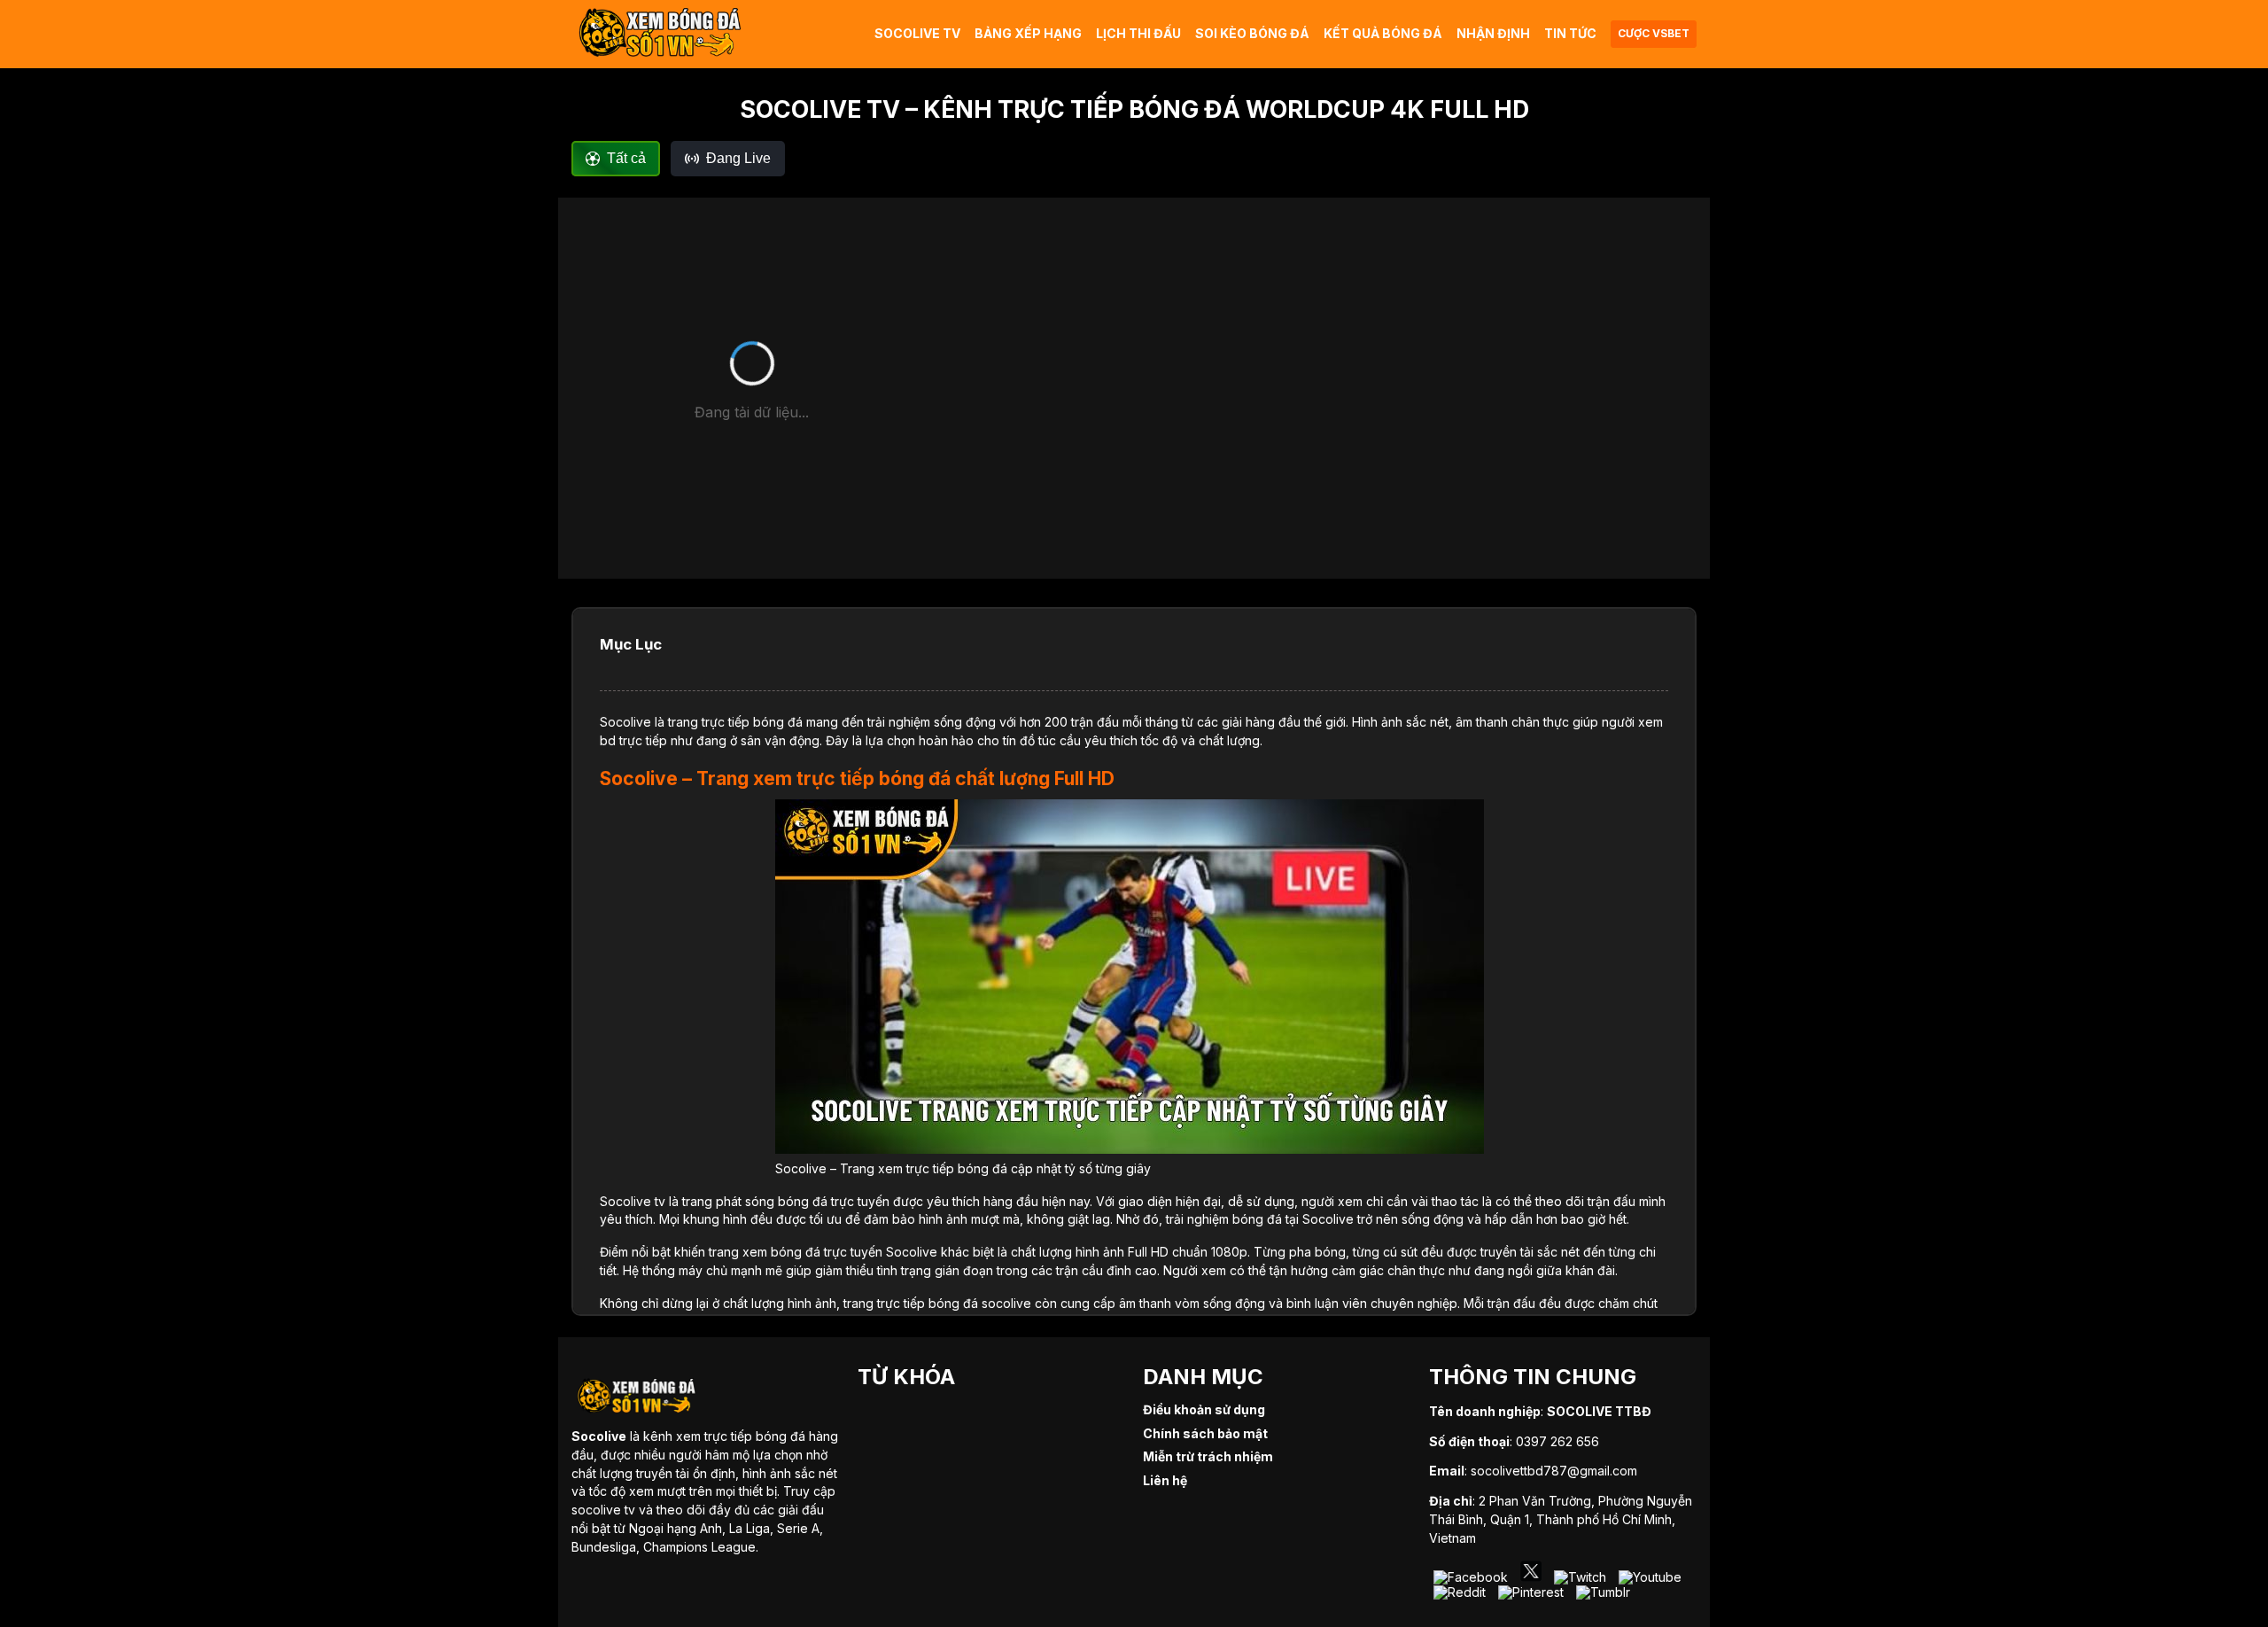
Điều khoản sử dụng (1204, 1409)
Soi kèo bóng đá (1252, 33)
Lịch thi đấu (1138, 33)
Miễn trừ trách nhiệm (1208, 1456)
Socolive (625, 722)
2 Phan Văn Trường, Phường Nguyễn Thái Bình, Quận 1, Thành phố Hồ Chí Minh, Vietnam (1561, 1519)
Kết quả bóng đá (1383, 33)
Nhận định (1493, 33)
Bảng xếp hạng (1028, 33)
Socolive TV (917, 33)
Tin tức (1570, 33)
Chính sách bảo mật (1205, 1433)
